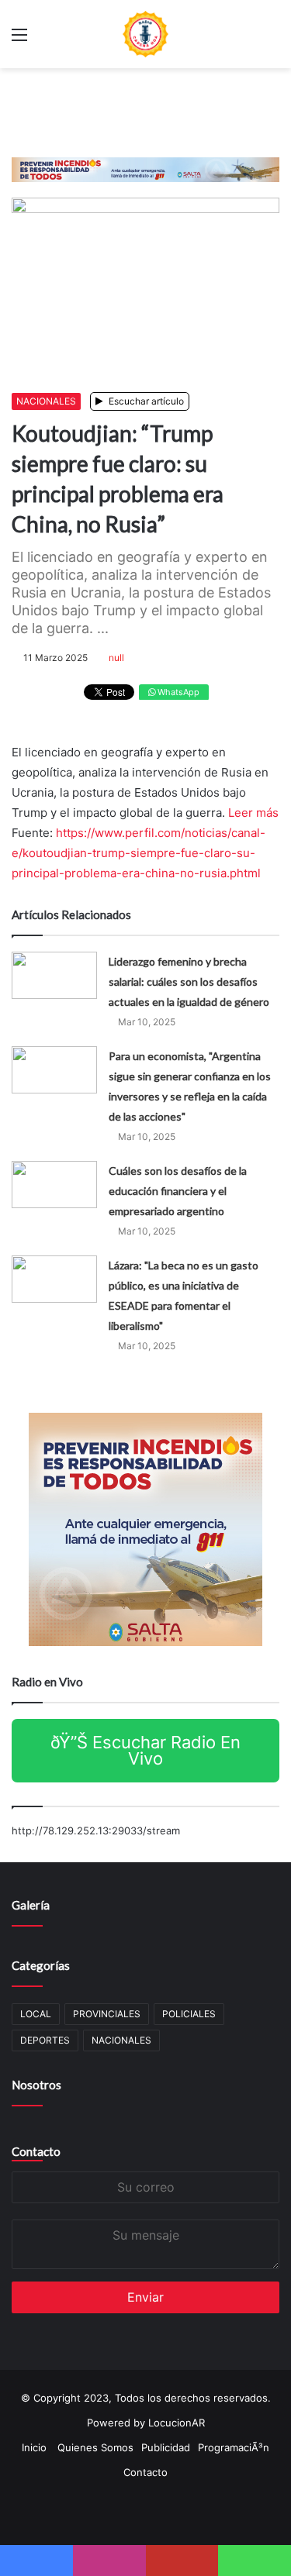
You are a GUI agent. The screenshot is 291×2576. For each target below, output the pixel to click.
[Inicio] (146, 34)
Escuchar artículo (145, 401)
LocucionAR (177, 2423)
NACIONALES (46, 401)
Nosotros (36, 2085)
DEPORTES (45, 2040)
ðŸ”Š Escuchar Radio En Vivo (145, 1750)
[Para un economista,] (54, 1070)
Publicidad (166, 2447)
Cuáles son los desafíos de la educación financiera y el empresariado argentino (178, 1191)
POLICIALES (189, 2014)
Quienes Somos (95, 2447)
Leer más (253, 813)
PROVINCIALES (107, 2014)
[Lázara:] (54, 1279)
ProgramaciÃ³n (234, 2447)
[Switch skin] (272, 40)
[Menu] (19, 40)
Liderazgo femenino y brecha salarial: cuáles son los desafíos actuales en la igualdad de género (189, 981)
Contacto (36, 2151)
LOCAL (36, 2014)
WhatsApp (177, 692)
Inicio (34, 2447)
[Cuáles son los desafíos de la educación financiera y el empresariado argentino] (54, 1185)
